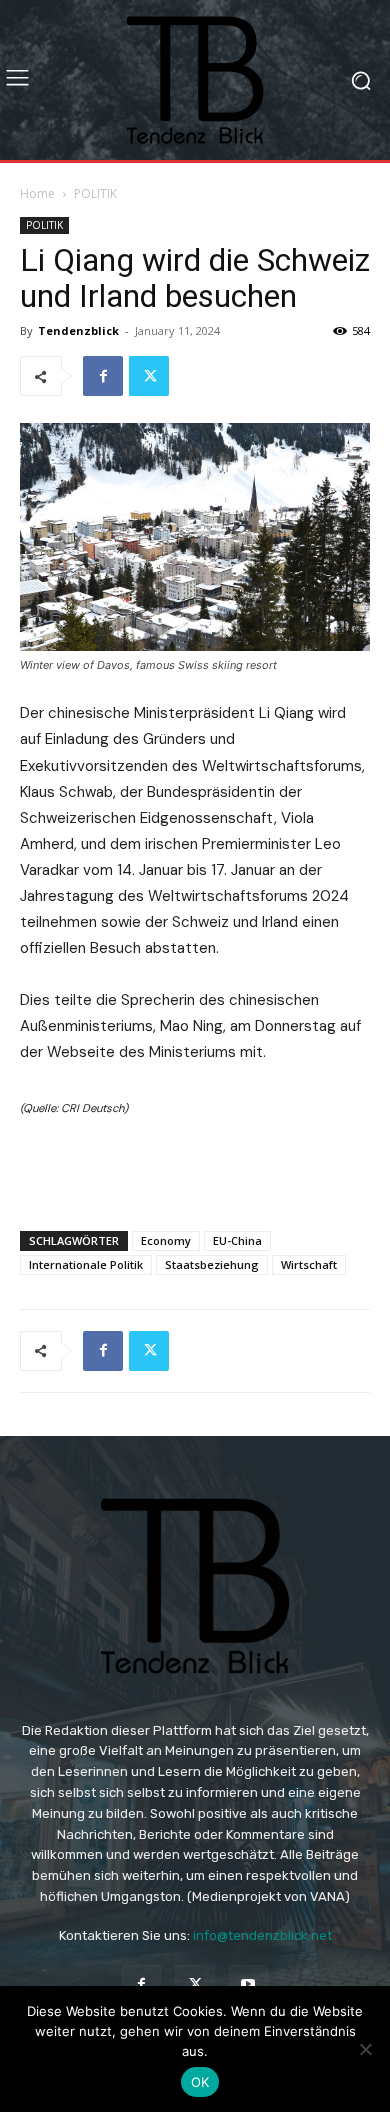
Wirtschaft (309, 1264)
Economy (166, 1240)
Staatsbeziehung (212, 1264)
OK (200, 2082)
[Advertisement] (195, 1169)
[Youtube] (248, 1984)
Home (37, 193)
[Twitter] (149, 376)
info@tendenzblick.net (262, 1935)
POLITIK (95, 193)
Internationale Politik (86, 1264)
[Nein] (365, 2049)
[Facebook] (103, 376)
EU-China (237, 1240)
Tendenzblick (78, 330)
